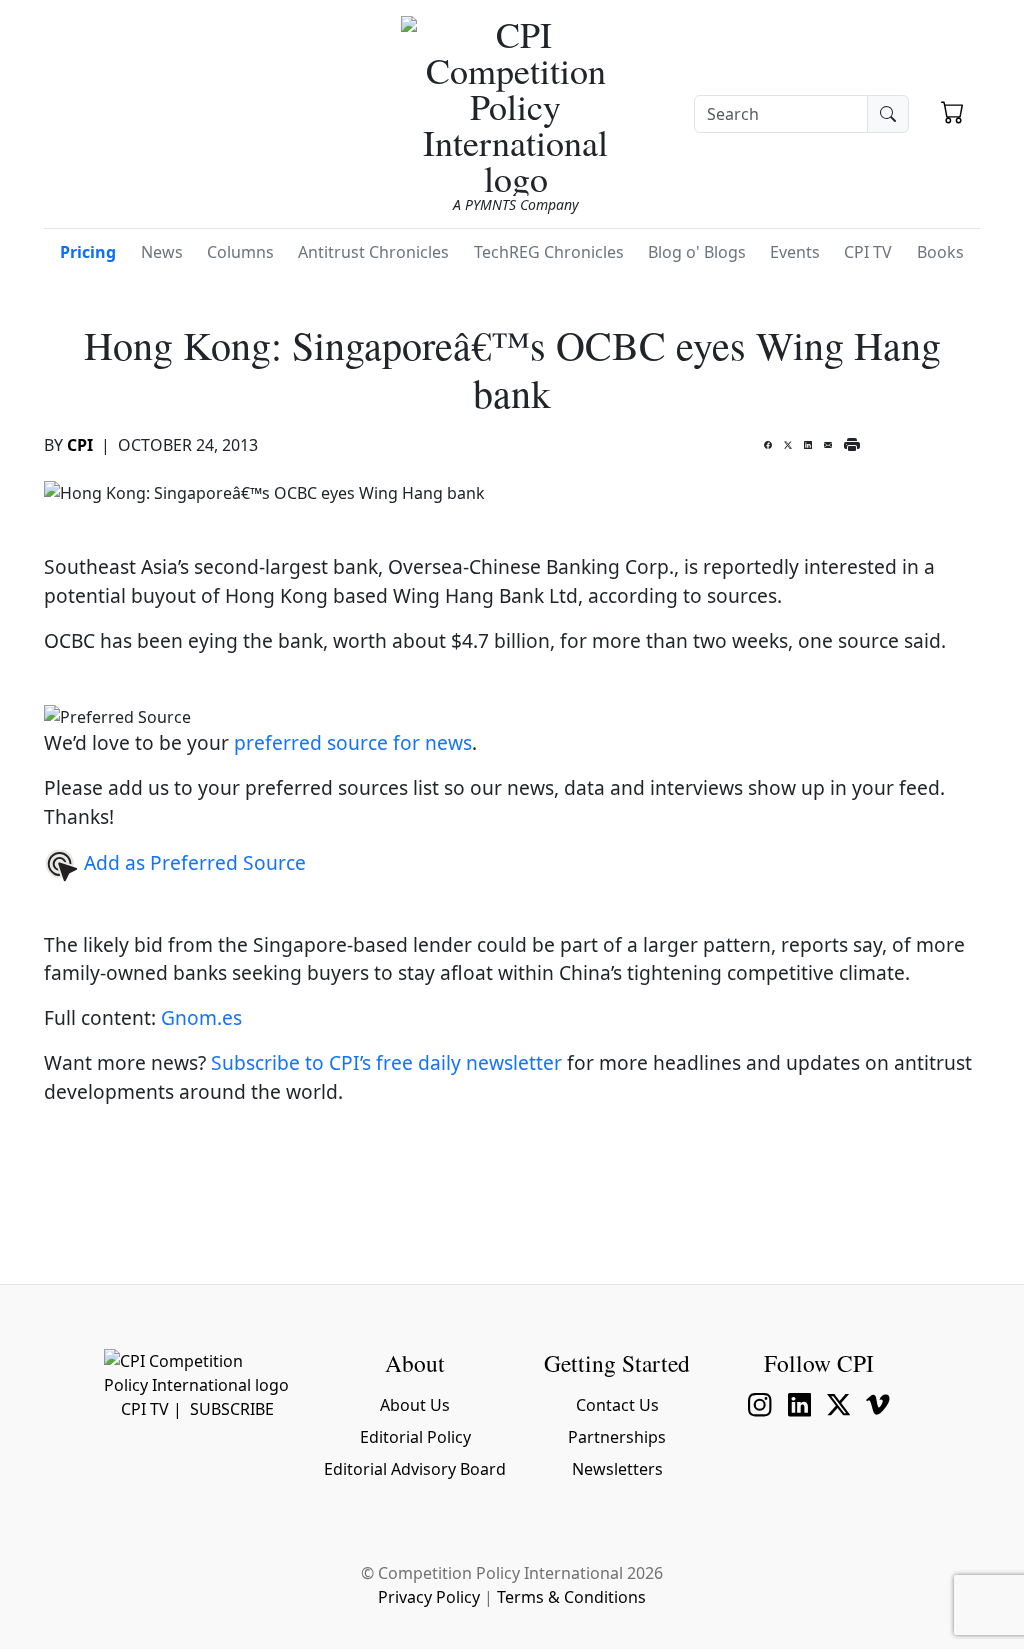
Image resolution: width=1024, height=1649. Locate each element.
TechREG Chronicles (549, 252)
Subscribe (232, 1409)
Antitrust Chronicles (373, 252)
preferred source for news (353, 742)
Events (795, 252)
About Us (415, 1405)
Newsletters (617, 1469)
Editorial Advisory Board (415, 1469)
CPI (80, 445)
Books (940, 252)
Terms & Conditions (571, 1597)
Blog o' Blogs (697, 252)
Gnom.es (201, 1017)
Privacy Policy (429, 1597)
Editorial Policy (415, 1437)
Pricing (88, 252)
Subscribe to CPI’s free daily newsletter (386, 1062)
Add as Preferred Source (192, 862)
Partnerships (617, 1437)
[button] (952, 115)
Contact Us (617, 1405)
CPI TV (868, 252)
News (162, 252)
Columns (240, 252)
